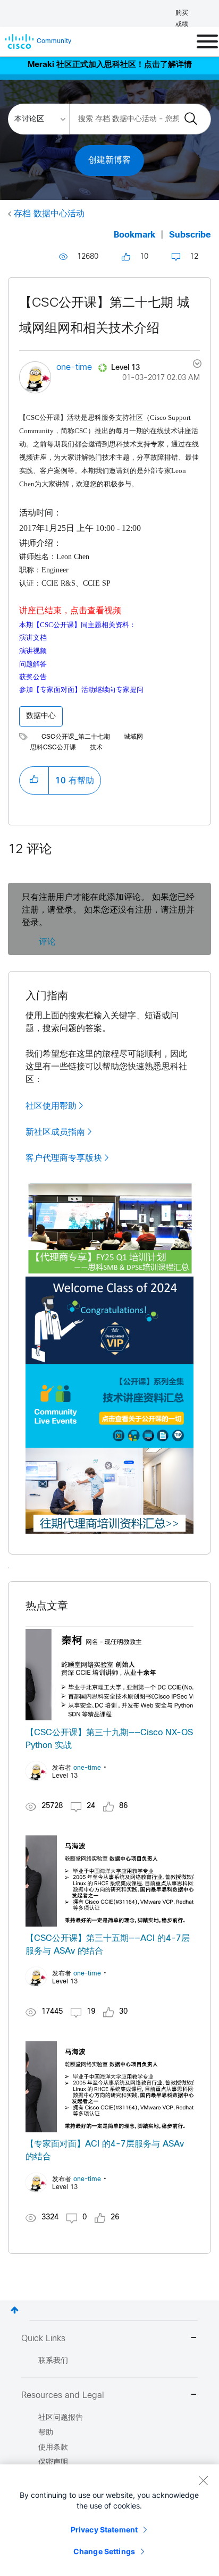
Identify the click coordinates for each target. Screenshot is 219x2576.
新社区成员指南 (55, 1132)
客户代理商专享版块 (64, 1158)
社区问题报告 (61, 2418)
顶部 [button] (15, 2310)
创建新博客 (109, 160)
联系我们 (53, 2361)
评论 (47, 942)
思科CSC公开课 (53, 748)
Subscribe (190, 235)
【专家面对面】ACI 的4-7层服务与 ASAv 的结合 (105, 2151)
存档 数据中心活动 (49, 214)
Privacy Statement (104, 2529)
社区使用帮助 (51, 1106)
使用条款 (53, 2448)
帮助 (46, 2433)
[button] (34, 780)
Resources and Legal (63, 2396)
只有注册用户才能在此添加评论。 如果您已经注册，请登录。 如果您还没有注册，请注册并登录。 (108, 910)
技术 (96, 748)
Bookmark (134, 235)
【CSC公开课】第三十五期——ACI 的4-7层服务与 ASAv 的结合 (108, 1945)
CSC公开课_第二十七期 (76, 737)
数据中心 (41, 716)
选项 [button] (191, 365)
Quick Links (43, 2339)
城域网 (133, 737)
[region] (109, 2520)
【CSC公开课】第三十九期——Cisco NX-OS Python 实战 (109, 1739)
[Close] (203, 2480)
